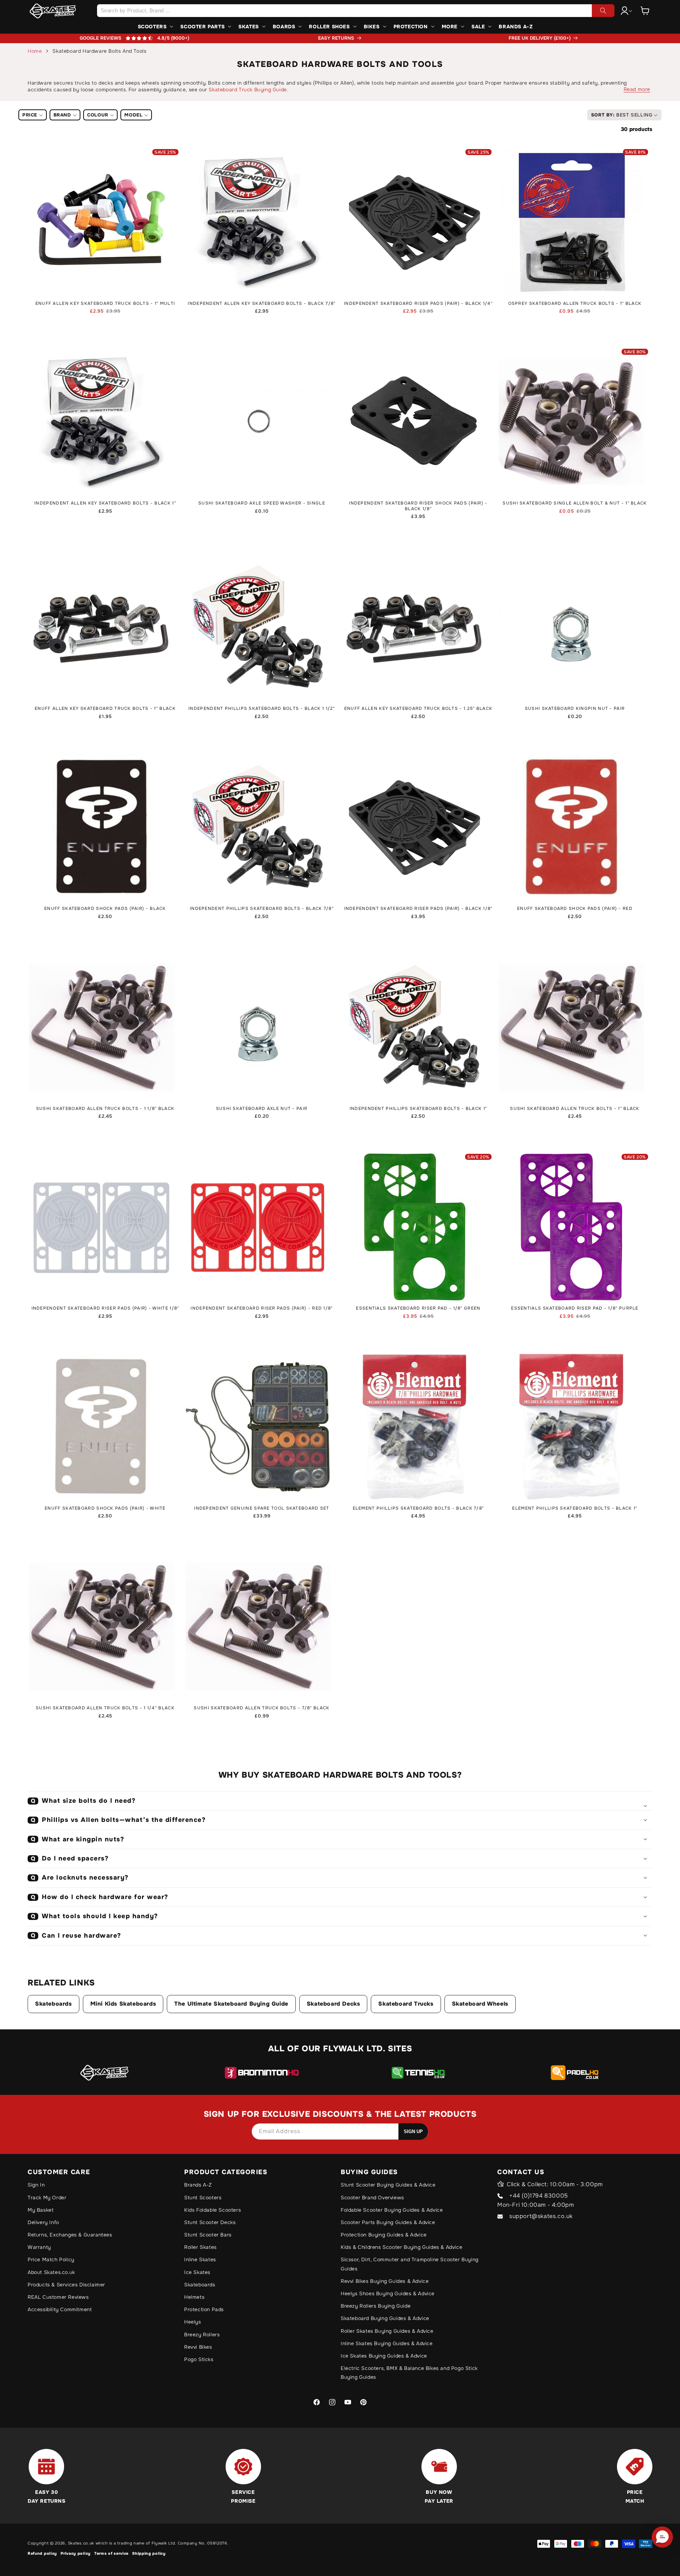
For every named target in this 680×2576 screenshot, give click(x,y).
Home (35, 51)
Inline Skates (200, 2259)
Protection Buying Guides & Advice (384, 2235)
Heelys (193, 2322)
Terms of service (111, 2553)
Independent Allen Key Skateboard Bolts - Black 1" (105, 503)
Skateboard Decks (333, 2004)
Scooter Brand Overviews (372, 2198)
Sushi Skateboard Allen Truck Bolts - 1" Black (575, 1109)
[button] (645, 11)
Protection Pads (204, 2309)
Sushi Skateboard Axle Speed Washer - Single (262, 503)
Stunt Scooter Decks (210, 2222)
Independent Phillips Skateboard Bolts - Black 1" (418, 1109)
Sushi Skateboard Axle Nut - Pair (262, 1109)
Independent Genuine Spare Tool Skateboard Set (262, 1508)
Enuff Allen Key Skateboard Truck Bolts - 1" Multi (105, 304)
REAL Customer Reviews (58, 2297)
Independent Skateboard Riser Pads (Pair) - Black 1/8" (418, 909)
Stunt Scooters (203, 2198)
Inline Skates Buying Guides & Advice (387, 2343)
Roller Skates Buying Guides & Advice (387, 2331)
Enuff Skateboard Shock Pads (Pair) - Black (105, 909)
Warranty (39, 2247)
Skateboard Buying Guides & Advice (385, 2318)
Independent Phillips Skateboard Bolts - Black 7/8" (262, 909)
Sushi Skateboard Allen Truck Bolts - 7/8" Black (262, 1708)
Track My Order (47, 2198)
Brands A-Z (198, 2185)
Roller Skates (200, 2247)
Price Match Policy (51, 2259)
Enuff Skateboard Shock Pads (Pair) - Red (575, 909)
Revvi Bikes (198, 2347)
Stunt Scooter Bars (208, 2235)
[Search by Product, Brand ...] (603, 11)
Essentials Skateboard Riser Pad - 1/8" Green (418, 1308)
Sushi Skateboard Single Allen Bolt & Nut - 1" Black (575, 503)
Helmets (194, 2297)
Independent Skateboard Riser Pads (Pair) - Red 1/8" (262, 1308)
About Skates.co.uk (51, 2272)
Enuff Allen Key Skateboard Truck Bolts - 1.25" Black (418, 709)
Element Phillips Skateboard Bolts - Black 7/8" (418, 1508)
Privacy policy (76, 2553)
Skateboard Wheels (480, 2004)
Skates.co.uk (81, 2543)
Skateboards (53, 2004)
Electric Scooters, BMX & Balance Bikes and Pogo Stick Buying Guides (409, 2373)
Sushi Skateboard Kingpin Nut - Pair (575, 709)
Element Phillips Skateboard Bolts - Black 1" (575, 1508)
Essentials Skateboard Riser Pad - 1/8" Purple (575, 1308)
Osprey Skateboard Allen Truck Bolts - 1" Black (575, 304)
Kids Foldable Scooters (212, 2210)
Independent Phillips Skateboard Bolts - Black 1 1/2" (262, 709)
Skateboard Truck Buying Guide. (248, 90)
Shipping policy (149, 2553)
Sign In (36, 2185)
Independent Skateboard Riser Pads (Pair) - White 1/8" (105, 1308)
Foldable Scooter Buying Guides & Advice (392, 2210)
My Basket (41, 2210)
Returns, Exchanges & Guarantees (70, 2235)
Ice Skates (197, 2272)
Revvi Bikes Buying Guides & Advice (385, 2281)
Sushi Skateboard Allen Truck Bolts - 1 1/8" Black (105, 1109)
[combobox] (356, 11)
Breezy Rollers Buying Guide (376, 2306)
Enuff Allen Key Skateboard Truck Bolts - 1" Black (105, 709)
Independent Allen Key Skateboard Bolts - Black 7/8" (262, 304)
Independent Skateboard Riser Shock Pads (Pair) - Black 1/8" (418, 506)
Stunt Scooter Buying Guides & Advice (388, 2185)
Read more (637, 89)
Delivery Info (43, 2222)
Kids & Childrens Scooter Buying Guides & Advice (401, 2247)
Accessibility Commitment (60, 2309)
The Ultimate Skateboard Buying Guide (231, 2004)
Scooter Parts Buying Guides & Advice (388, 2222)
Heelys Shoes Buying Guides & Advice (388, 2293)
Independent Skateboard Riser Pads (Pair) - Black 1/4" (418, 304)
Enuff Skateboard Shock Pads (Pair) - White (105, 1508)
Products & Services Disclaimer (66, 2285)
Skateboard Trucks (406, 2004)
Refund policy (42, 2553)
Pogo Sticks (199, 2359)
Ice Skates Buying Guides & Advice (384, 2356)
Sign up (413, 2132)
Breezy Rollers (202, 2335)
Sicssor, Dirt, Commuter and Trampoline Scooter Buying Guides (410, 2264)
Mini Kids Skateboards (123, 2004)
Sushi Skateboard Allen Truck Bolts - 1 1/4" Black (105, 1708)
